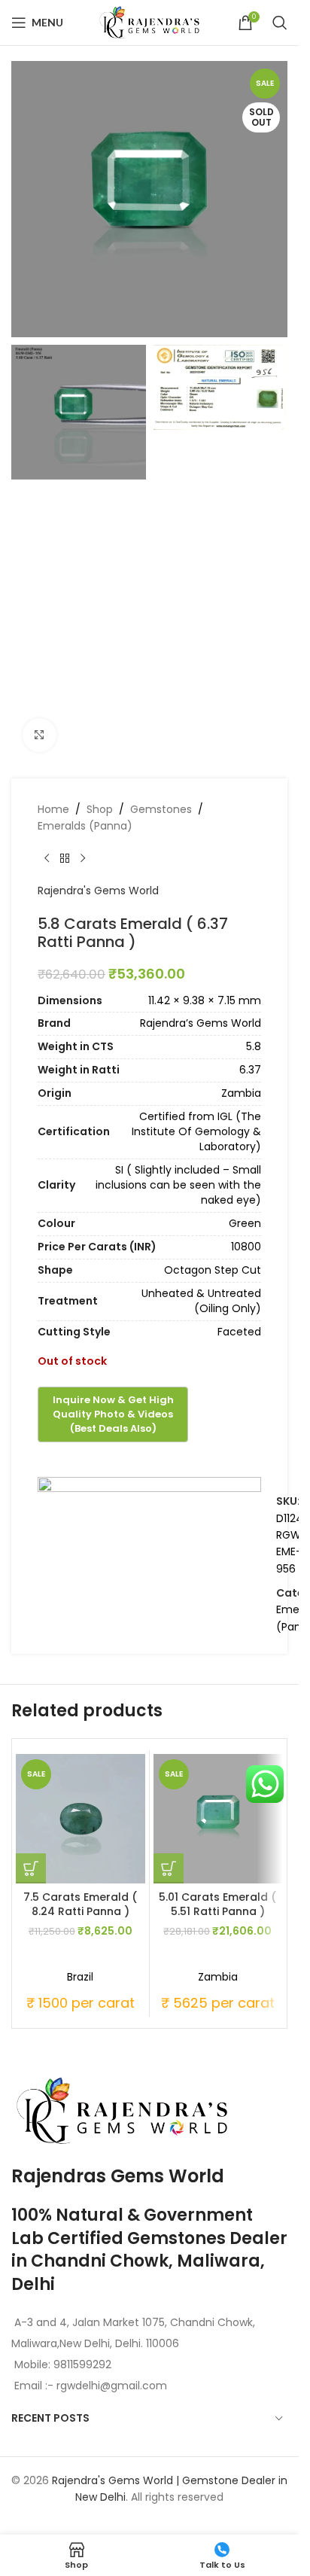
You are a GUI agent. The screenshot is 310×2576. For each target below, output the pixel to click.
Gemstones (161, 809)
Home (53, 809)
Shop (100, 809)
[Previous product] (47, 858)
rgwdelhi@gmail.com (110, 2386)
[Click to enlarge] (40, 735)
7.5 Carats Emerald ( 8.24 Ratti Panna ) (80, 1905)
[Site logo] (150, 22)
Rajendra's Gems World (98, 891)
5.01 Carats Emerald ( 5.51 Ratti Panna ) (217, 1905)
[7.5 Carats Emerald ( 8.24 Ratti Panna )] (81, 1819)
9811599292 (82, 2364)
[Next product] (83, 858)
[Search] (280, 23)
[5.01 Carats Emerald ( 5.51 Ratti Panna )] (218, 1819)
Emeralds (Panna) (85, 826)
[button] (31, 1868)
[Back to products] (65, 858)
